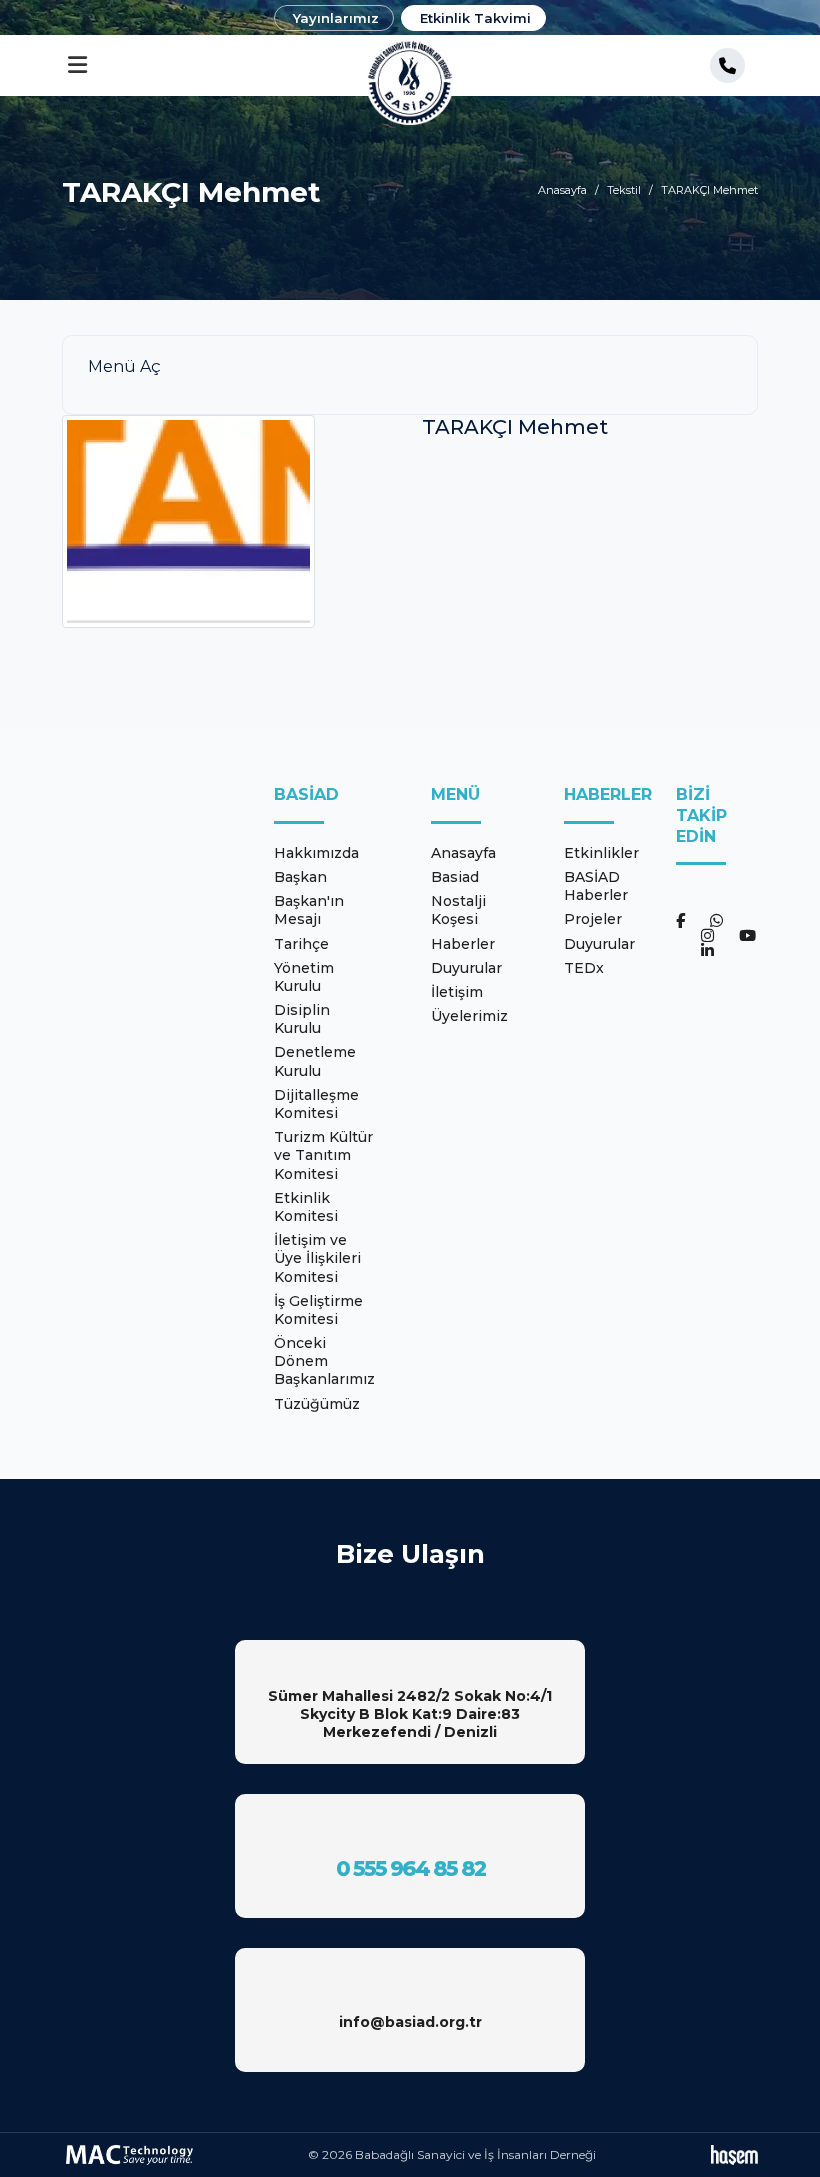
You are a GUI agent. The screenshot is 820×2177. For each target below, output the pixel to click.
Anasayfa (562, 190)
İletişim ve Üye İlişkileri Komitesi (317, 1258)
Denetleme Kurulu (315, 1061)
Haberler (463, 944)
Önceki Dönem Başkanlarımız (324, 1361)
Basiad (455, 877)
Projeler (593, 919)
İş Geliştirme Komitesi (318, 1310)
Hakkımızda (316, 853)
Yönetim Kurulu (304, 977)
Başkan (300, 877)
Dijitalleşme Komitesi (316, 1104)
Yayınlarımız (336, 18)
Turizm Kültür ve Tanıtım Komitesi (323, 1155)
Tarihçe (301, 944)
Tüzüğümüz (317, 1404)
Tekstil (624, 190)
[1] (77, 65)
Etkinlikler (601, 853)
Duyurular (466, 968)
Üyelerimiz (469, 1016)
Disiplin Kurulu (302, 1019)
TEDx (584, 968)
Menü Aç (124, 366)
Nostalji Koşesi (458, 910)
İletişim (457, 992)
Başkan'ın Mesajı (309, 910)
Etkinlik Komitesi (306, 1207)
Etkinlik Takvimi (475, 18)
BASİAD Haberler (596, 886)
